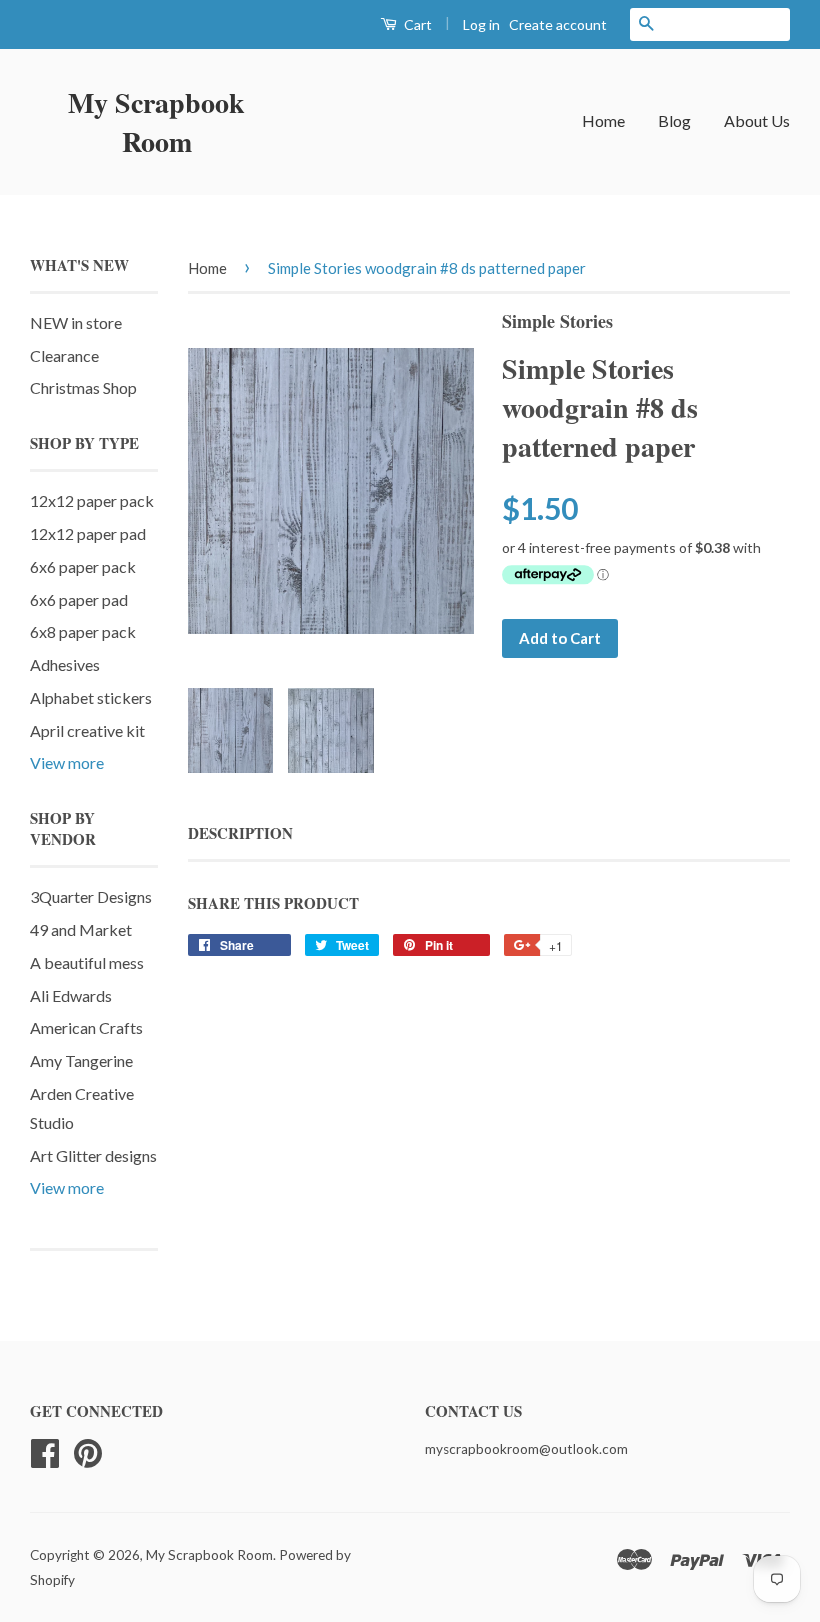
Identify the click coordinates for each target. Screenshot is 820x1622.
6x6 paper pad (79, 599)
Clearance (64, 355)
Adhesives (65, 664)
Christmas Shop (83, 387)
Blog (674, 120)
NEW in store (76, 322)
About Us (757, 120)
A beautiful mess (87, 962)
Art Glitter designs (93, 1155)
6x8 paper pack (83, 631)
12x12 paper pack (92, 500)
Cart (416, 24)
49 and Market (81, 929)
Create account (558, 24)
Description (240, 833)
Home (603, 120)
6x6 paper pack (83, 566)
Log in (481, 24)
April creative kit (87, 730)
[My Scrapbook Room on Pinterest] (88, 1451)
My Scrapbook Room (156, 122)
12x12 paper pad (88, 533)
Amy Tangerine (81, 1060)
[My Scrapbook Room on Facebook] (45, 1451)
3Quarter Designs (91, 896)
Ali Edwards (71, 995)
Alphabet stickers (91, 697)
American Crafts (86, 1027)
